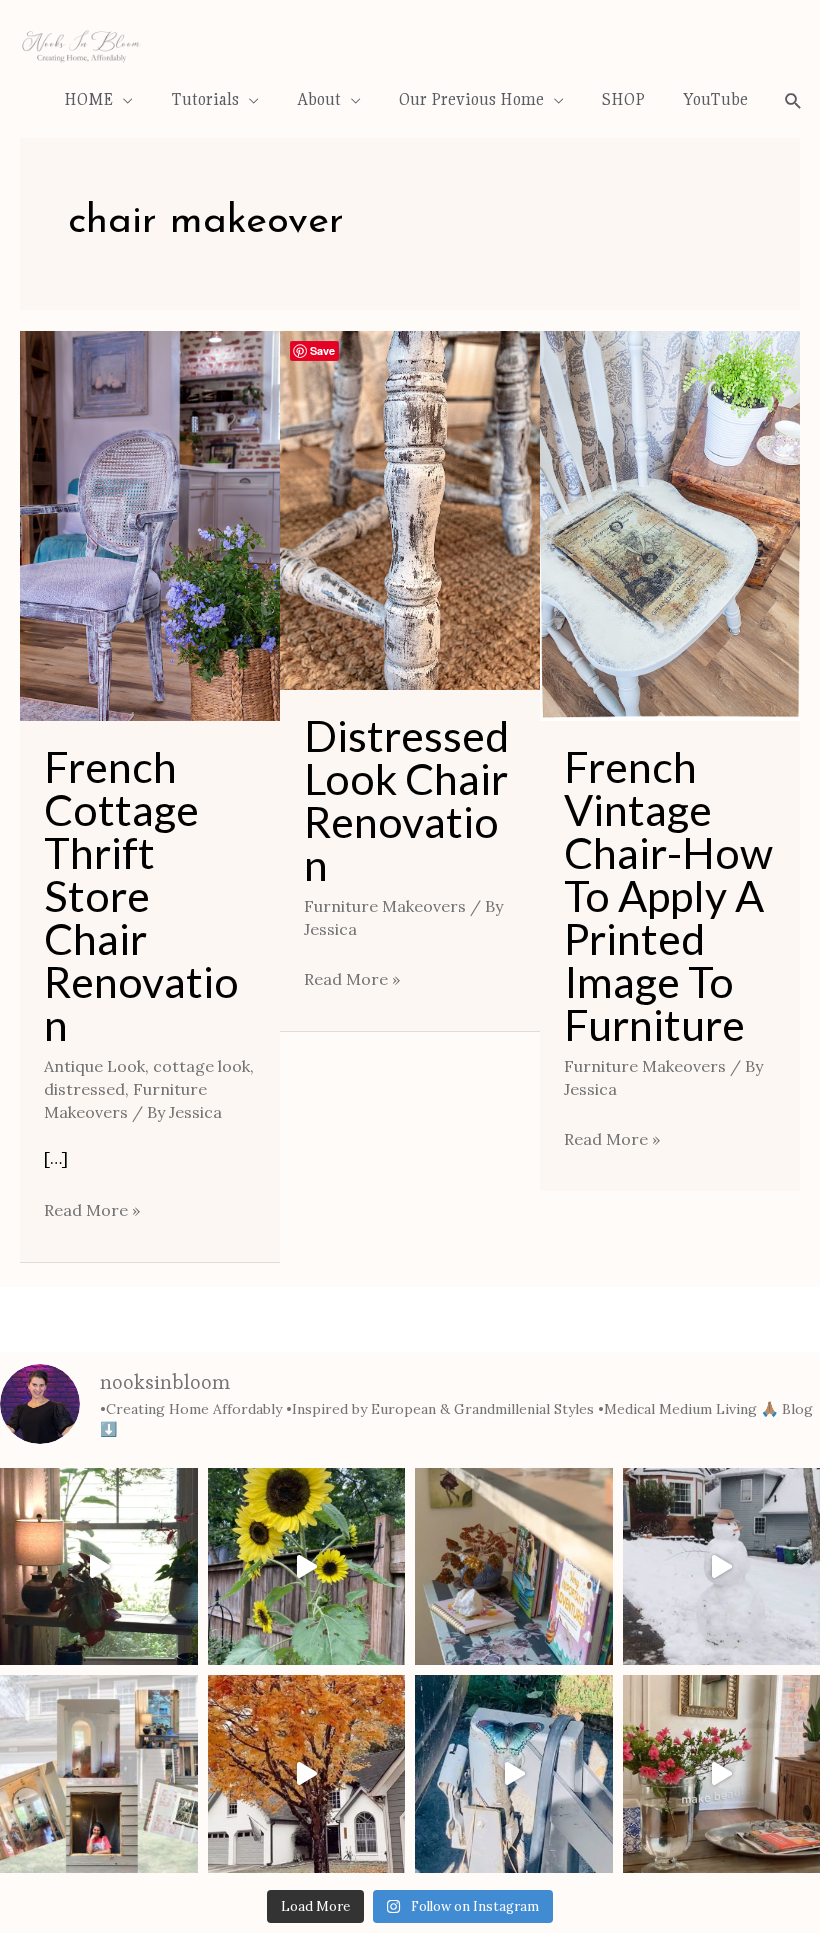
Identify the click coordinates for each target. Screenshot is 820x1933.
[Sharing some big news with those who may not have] (99, 1774)
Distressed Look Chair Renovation (406, 800)
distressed (84, 1089)
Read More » (92, 1208)
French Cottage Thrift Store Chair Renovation (141, 895)
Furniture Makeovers (385, 906)
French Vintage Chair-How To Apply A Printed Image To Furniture (668, 895)
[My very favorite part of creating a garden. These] (307, 1567)
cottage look (201, 1066)
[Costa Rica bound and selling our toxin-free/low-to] (99, 1567)
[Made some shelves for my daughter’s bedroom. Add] (514, 1567)
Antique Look (94, 1066)
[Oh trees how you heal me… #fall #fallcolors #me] (307, 1774)
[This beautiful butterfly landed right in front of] (514, 1774)
